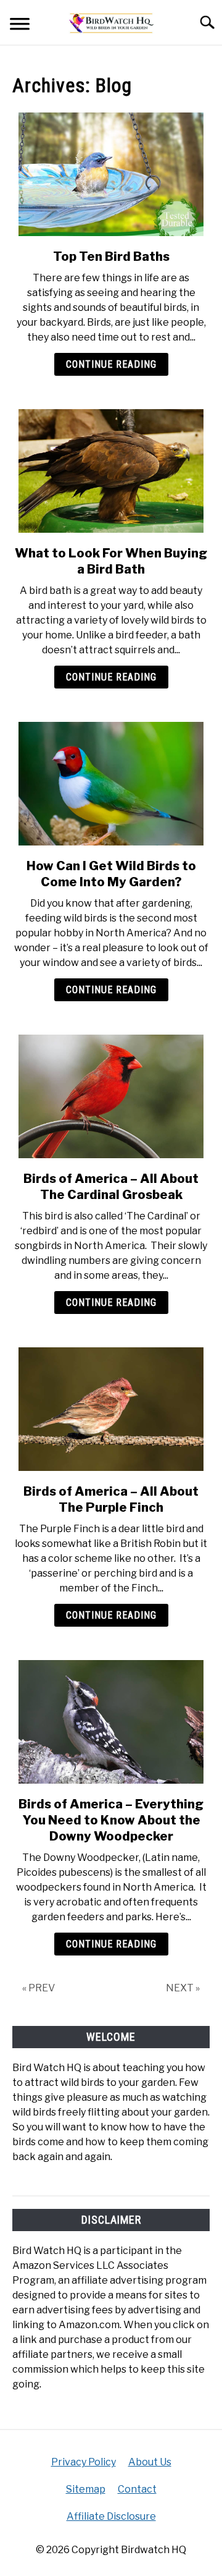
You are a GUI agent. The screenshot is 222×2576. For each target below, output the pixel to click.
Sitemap (86, 2489)
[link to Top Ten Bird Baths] (111, 174)
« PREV (39, 1988)
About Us (150, 2462)
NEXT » (183, 1988)
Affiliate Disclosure (111, 2516)
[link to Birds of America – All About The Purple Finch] (111, 1409)
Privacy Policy (84, 2462)
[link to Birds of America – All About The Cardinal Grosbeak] (111, 1096)
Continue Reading (111, 364)
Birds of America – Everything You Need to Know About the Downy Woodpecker (111, 1820)
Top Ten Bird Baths (111, 256)
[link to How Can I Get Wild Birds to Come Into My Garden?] (111, 784)
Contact (137, 2489)
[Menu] (20, 26)
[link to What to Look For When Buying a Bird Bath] (111, 471)
